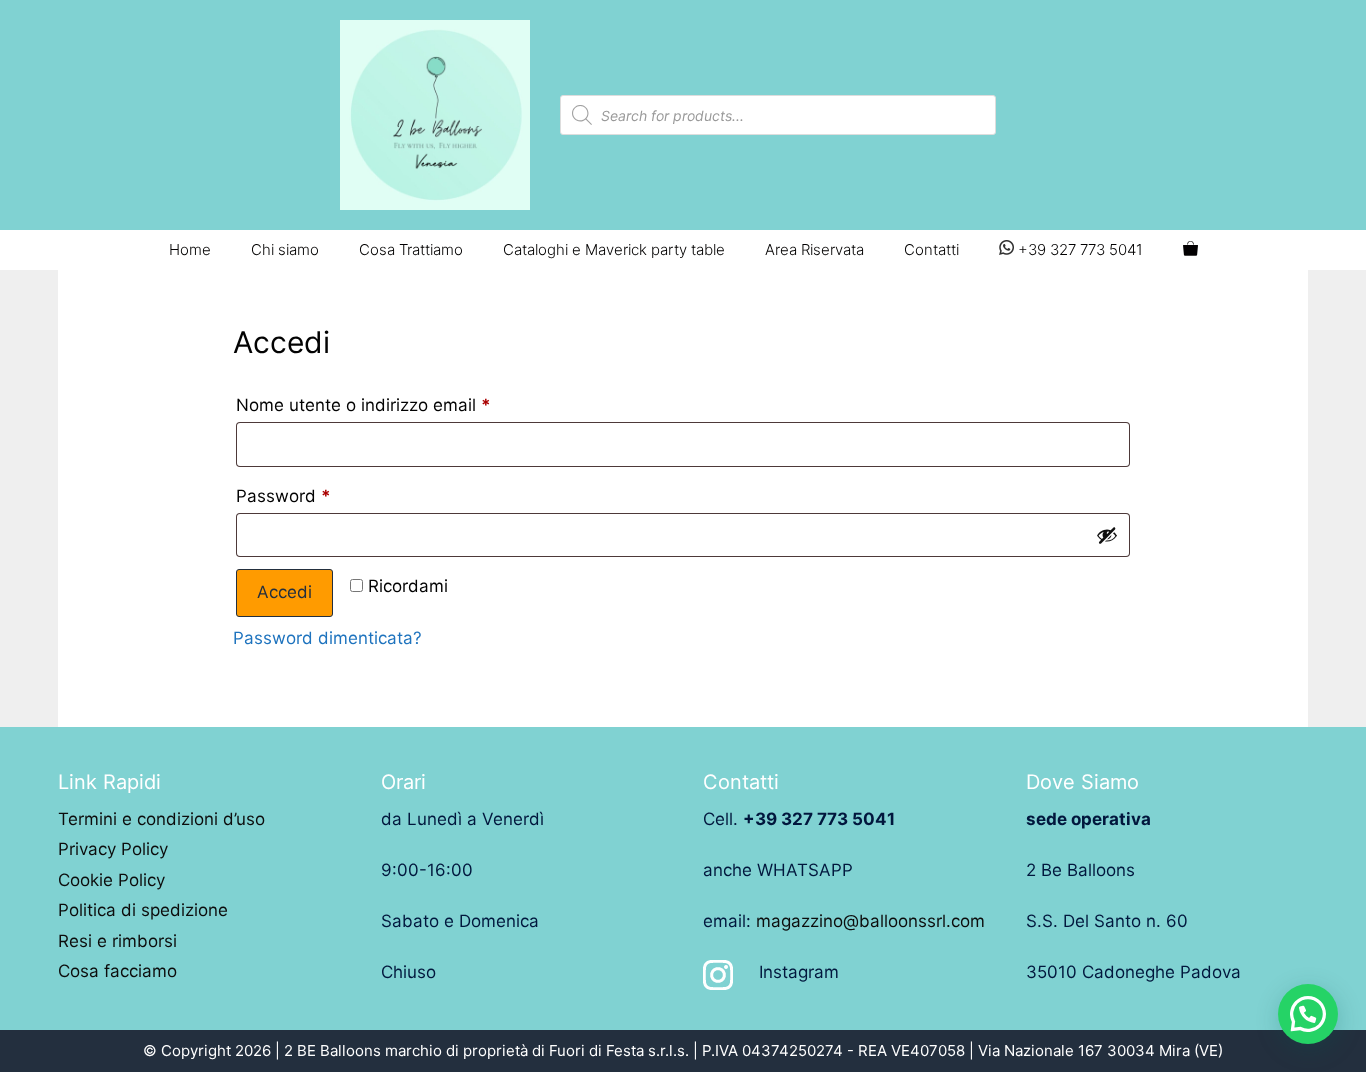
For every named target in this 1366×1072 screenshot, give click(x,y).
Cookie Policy (111, 880)
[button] (1308, 1014)
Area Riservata (814, 249)
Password (283, 496)
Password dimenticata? (327, 638)
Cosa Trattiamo (411, 249)
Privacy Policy (113, 849)
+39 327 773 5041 (1078, 249)
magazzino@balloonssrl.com (870, 921)
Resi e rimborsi (117, 941)
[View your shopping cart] (1190, 250)
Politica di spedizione (143, 910)
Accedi (284, 592)
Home (190, 249)
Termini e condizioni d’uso (161, 819)
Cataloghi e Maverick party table (614, 249)
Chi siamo (285, 249)
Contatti (931, 249)
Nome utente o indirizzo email (363, 405)
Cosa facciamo (117, 971)
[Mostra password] (1107, 535)
